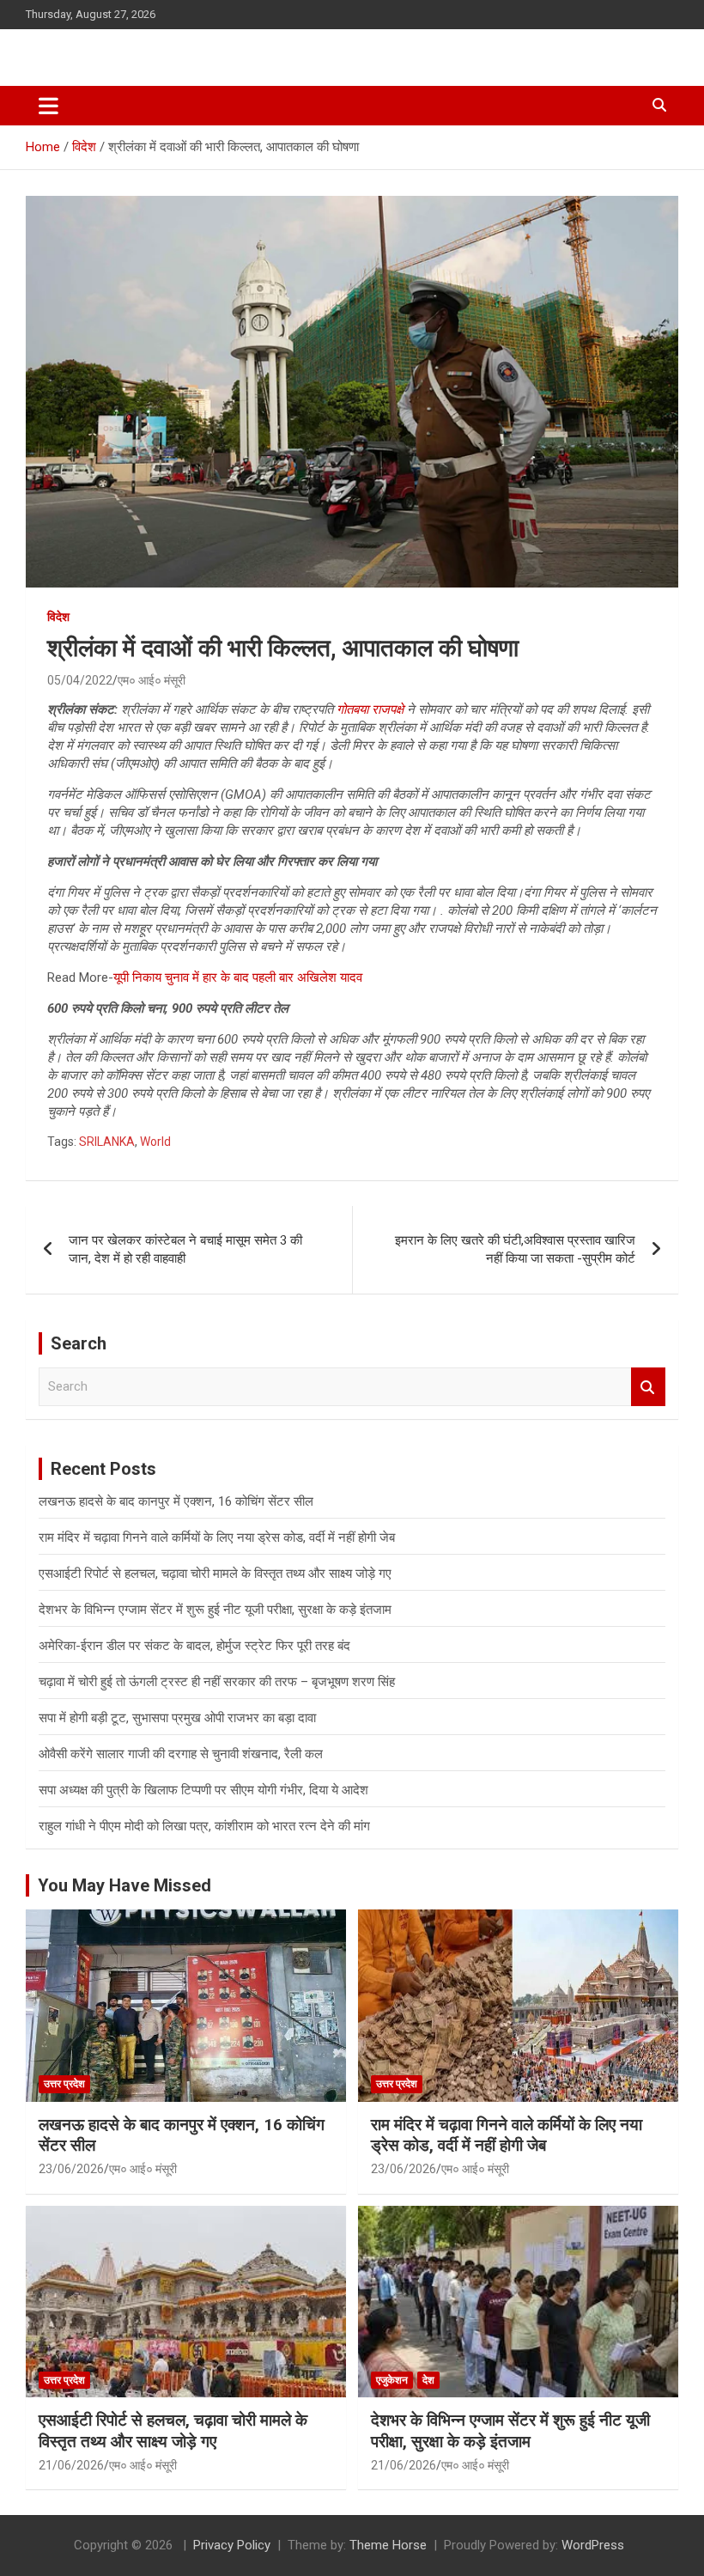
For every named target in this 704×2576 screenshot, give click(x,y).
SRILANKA (107, 1142)
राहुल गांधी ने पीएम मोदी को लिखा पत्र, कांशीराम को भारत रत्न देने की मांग (204, 1826)
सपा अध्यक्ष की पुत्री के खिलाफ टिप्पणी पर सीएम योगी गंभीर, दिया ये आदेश (203, 1790)
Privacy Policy (232, 2545)
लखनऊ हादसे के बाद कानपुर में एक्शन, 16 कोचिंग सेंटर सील (176, 1501)
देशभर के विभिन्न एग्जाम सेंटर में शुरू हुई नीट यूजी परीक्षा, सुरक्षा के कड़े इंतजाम (215, 1610)
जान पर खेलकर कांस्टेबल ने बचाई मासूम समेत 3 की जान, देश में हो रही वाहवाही (185, 1249)
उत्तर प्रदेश (64, 2084)
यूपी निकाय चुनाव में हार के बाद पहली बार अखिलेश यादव (238, 977)
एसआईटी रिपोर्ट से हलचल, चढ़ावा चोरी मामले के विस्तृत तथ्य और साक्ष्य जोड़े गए (215, 1574)
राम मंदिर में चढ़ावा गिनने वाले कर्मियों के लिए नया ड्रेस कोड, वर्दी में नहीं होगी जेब (217, 1538)
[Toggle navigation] (49, 106)
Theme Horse (388, 2545)
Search (648, 1387)
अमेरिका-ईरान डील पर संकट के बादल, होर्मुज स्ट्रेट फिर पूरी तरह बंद (194, 1646)
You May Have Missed (124, 1885)
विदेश (58, 617)
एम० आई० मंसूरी (152, 680)
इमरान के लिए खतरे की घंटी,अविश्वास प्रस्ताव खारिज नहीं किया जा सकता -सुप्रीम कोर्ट (515, 1249)
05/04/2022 (80, 680)
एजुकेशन (392, 2380)
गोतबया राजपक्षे (370, 709)
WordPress (593, 2545)
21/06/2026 (71, 2465)
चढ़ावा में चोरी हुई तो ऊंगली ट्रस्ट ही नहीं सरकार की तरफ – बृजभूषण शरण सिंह (217, 1682)
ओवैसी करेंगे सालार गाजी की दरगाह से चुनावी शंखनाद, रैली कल (181, 1754)
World (155, 1142)
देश (428, 2380)
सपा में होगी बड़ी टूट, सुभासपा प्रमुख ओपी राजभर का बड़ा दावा (177, 1718)
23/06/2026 (71, 2169)
